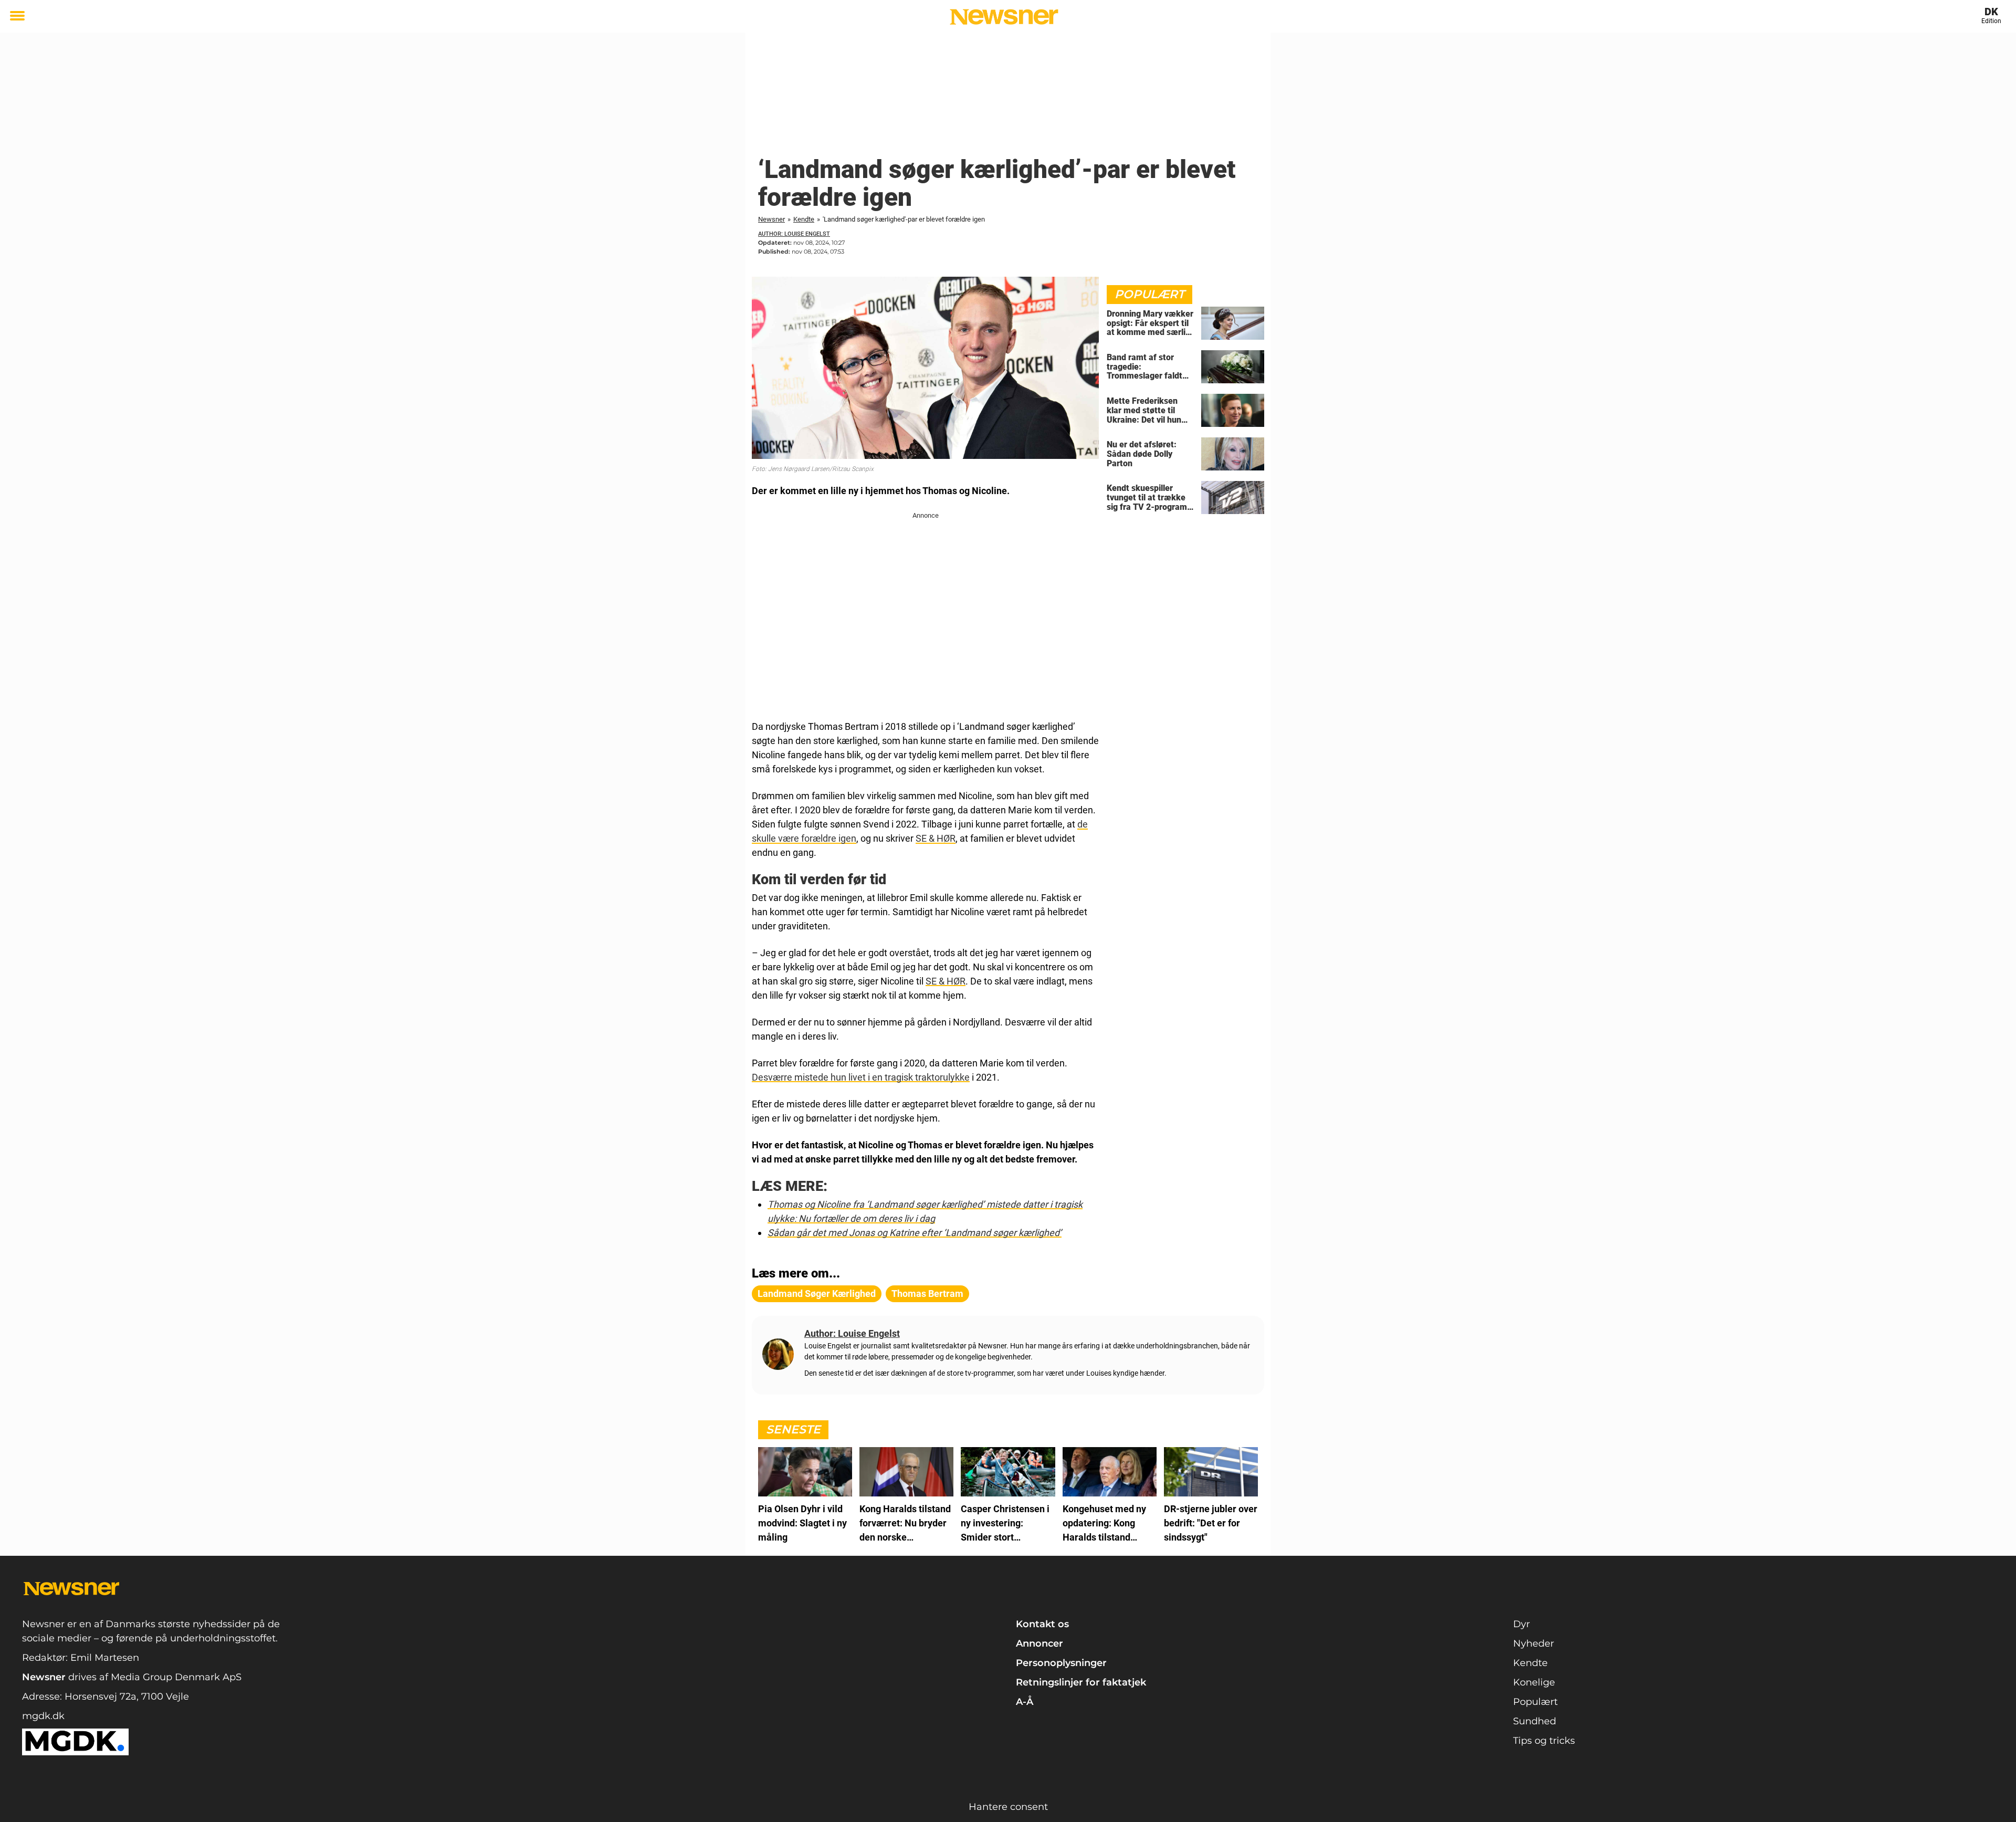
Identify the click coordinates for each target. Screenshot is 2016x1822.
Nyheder (1534, 1643)
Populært (1535, 1702)
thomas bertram (927, 1294)
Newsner (771, 219)
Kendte (804, 219)
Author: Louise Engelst (794, 234)
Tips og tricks (1544, 1741)
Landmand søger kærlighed (817, 1294)
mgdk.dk (43, 1716)
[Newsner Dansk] (1004, 17)
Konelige (1534, 1682)
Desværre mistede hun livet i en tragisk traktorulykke (861, 1077)
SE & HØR (936, 838)
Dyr (1521, 1624)
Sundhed (1535, 1721)
